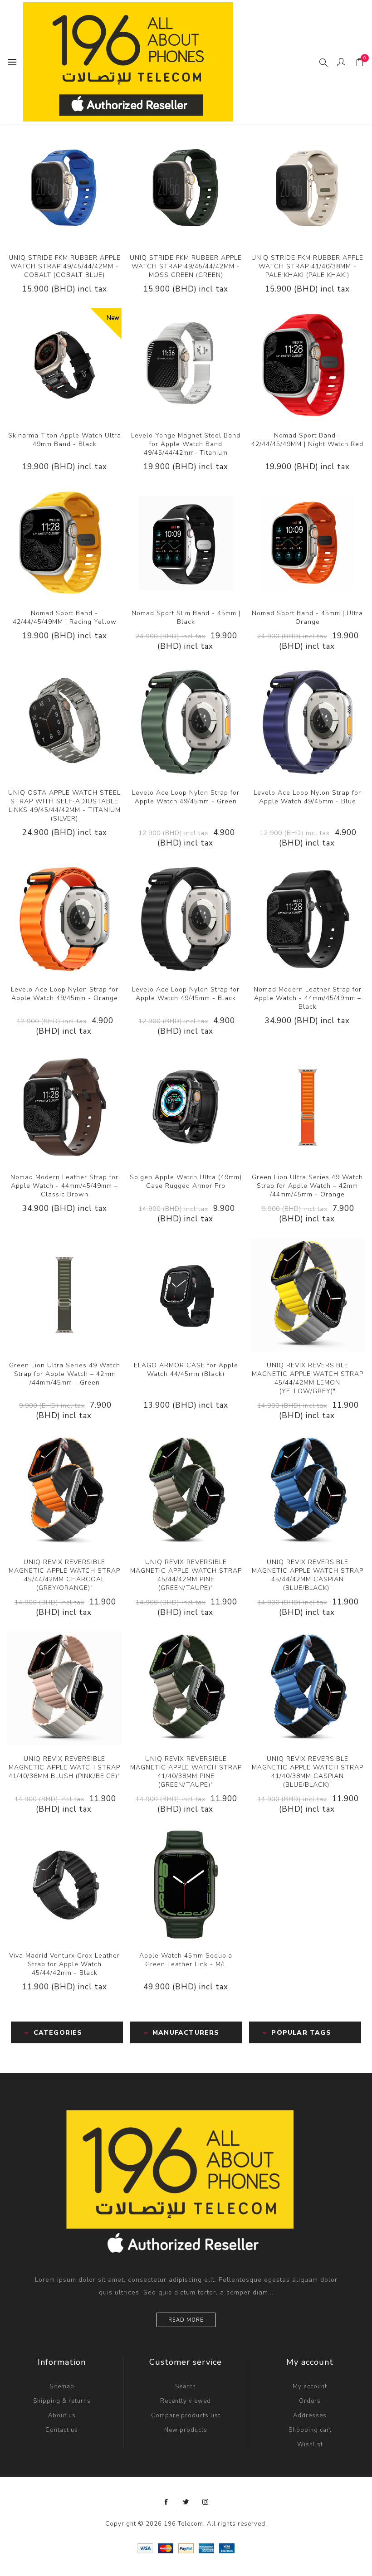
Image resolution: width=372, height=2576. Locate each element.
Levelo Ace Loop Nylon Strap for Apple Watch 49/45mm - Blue (307, 797)
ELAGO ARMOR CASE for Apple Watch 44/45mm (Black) (186, 1370)
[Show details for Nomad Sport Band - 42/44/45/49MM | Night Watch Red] (308, 365)
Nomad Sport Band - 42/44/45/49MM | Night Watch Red (307, 440)
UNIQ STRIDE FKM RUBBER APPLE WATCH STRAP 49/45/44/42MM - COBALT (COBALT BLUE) (65, 266)
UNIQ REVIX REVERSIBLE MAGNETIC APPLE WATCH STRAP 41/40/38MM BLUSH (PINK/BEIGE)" (64, 1767)
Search (186, 2386)
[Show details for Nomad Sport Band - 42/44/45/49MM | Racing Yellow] (64, 543)
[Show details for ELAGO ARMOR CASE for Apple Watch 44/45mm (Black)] (186, 1295)
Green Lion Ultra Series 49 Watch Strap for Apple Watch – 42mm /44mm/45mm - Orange (307, 1186)
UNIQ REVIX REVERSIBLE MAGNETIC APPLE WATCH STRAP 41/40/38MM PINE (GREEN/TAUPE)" (186, 1772)
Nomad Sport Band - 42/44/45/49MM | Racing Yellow (65, 617)
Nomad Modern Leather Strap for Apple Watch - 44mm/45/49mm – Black (308, 998)
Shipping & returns (62, 2401)
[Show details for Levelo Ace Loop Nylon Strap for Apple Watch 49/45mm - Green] (186, 722)
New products (186, 2430)
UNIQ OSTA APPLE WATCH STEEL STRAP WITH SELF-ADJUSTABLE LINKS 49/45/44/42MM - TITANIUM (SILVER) (64, 806)
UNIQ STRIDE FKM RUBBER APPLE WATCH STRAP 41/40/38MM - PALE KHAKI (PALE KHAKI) (307, 266)
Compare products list (186, 2416)
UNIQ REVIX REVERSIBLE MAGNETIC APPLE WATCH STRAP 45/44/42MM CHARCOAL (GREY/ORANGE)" (64, 1575)
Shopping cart (310, 2430)
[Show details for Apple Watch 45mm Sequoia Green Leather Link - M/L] (186, 1885)
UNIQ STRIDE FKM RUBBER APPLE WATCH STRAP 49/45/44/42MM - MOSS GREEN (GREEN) (186, 266)
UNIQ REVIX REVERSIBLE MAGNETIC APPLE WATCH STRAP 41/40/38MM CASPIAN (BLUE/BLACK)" (308, 1772)
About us (62, 2416)
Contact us (62, 2430)
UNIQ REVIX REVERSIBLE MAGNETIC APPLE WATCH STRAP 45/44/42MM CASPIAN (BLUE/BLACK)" (308, 1575)
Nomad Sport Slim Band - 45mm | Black (186, 617)
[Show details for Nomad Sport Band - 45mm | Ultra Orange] (308, 543)
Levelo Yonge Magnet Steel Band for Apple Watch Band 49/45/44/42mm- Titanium (186, 444)
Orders (310, 2401)
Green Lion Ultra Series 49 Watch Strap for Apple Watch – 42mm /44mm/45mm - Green (65, 1374)
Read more (186, 2320)
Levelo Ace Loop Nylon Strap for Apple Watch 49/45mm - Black (186, 994)
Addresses (310, 2416)
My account (310, 2386)
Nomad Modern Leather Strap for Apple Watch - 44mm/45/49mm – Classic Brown (64, 1186)
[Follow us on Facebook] (166, 2502)
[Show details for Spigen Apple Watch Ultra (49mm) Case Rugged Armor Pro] (186, 1107)
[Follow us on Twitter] (186, 2502)
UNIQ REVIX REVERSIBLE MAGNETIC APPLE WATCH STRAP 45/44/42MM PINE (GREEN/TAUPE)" (186, 1575)
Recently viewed (186, 2401)
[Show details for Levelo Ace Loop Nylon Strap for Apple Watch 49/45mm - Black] (186, 919)
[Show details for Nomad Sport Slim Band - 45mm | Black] (186, 543)
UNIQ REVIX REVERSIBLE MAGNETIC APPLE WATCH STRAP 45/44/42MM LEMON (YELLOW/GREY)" (308, 1378)
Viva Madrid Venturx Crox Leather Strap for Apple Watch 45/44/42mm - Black (64, 1964)
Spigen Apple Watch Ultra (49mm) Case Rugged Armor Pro (186, 1181)
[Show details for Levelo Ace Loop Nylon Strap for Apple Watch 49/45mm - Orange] (64, 919)
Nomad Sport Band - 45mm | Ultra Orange (307, 617)
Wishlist (310, 2445)
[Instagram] (206, 2502)
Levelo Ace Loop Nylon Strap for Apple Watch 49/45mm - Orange (65, 994)
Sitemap (62, 2386)
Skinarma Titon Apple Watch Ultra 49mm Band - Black (65, 440)
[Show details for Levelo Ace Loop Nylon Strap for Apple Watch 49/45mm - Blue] (308, 722)
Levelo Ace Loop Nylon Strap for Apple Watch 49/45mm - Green (186, 797)
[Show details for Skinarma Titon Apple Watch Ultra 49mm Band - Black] (64, 365)
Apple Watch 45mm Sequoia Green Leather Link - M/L (186, 1960)
